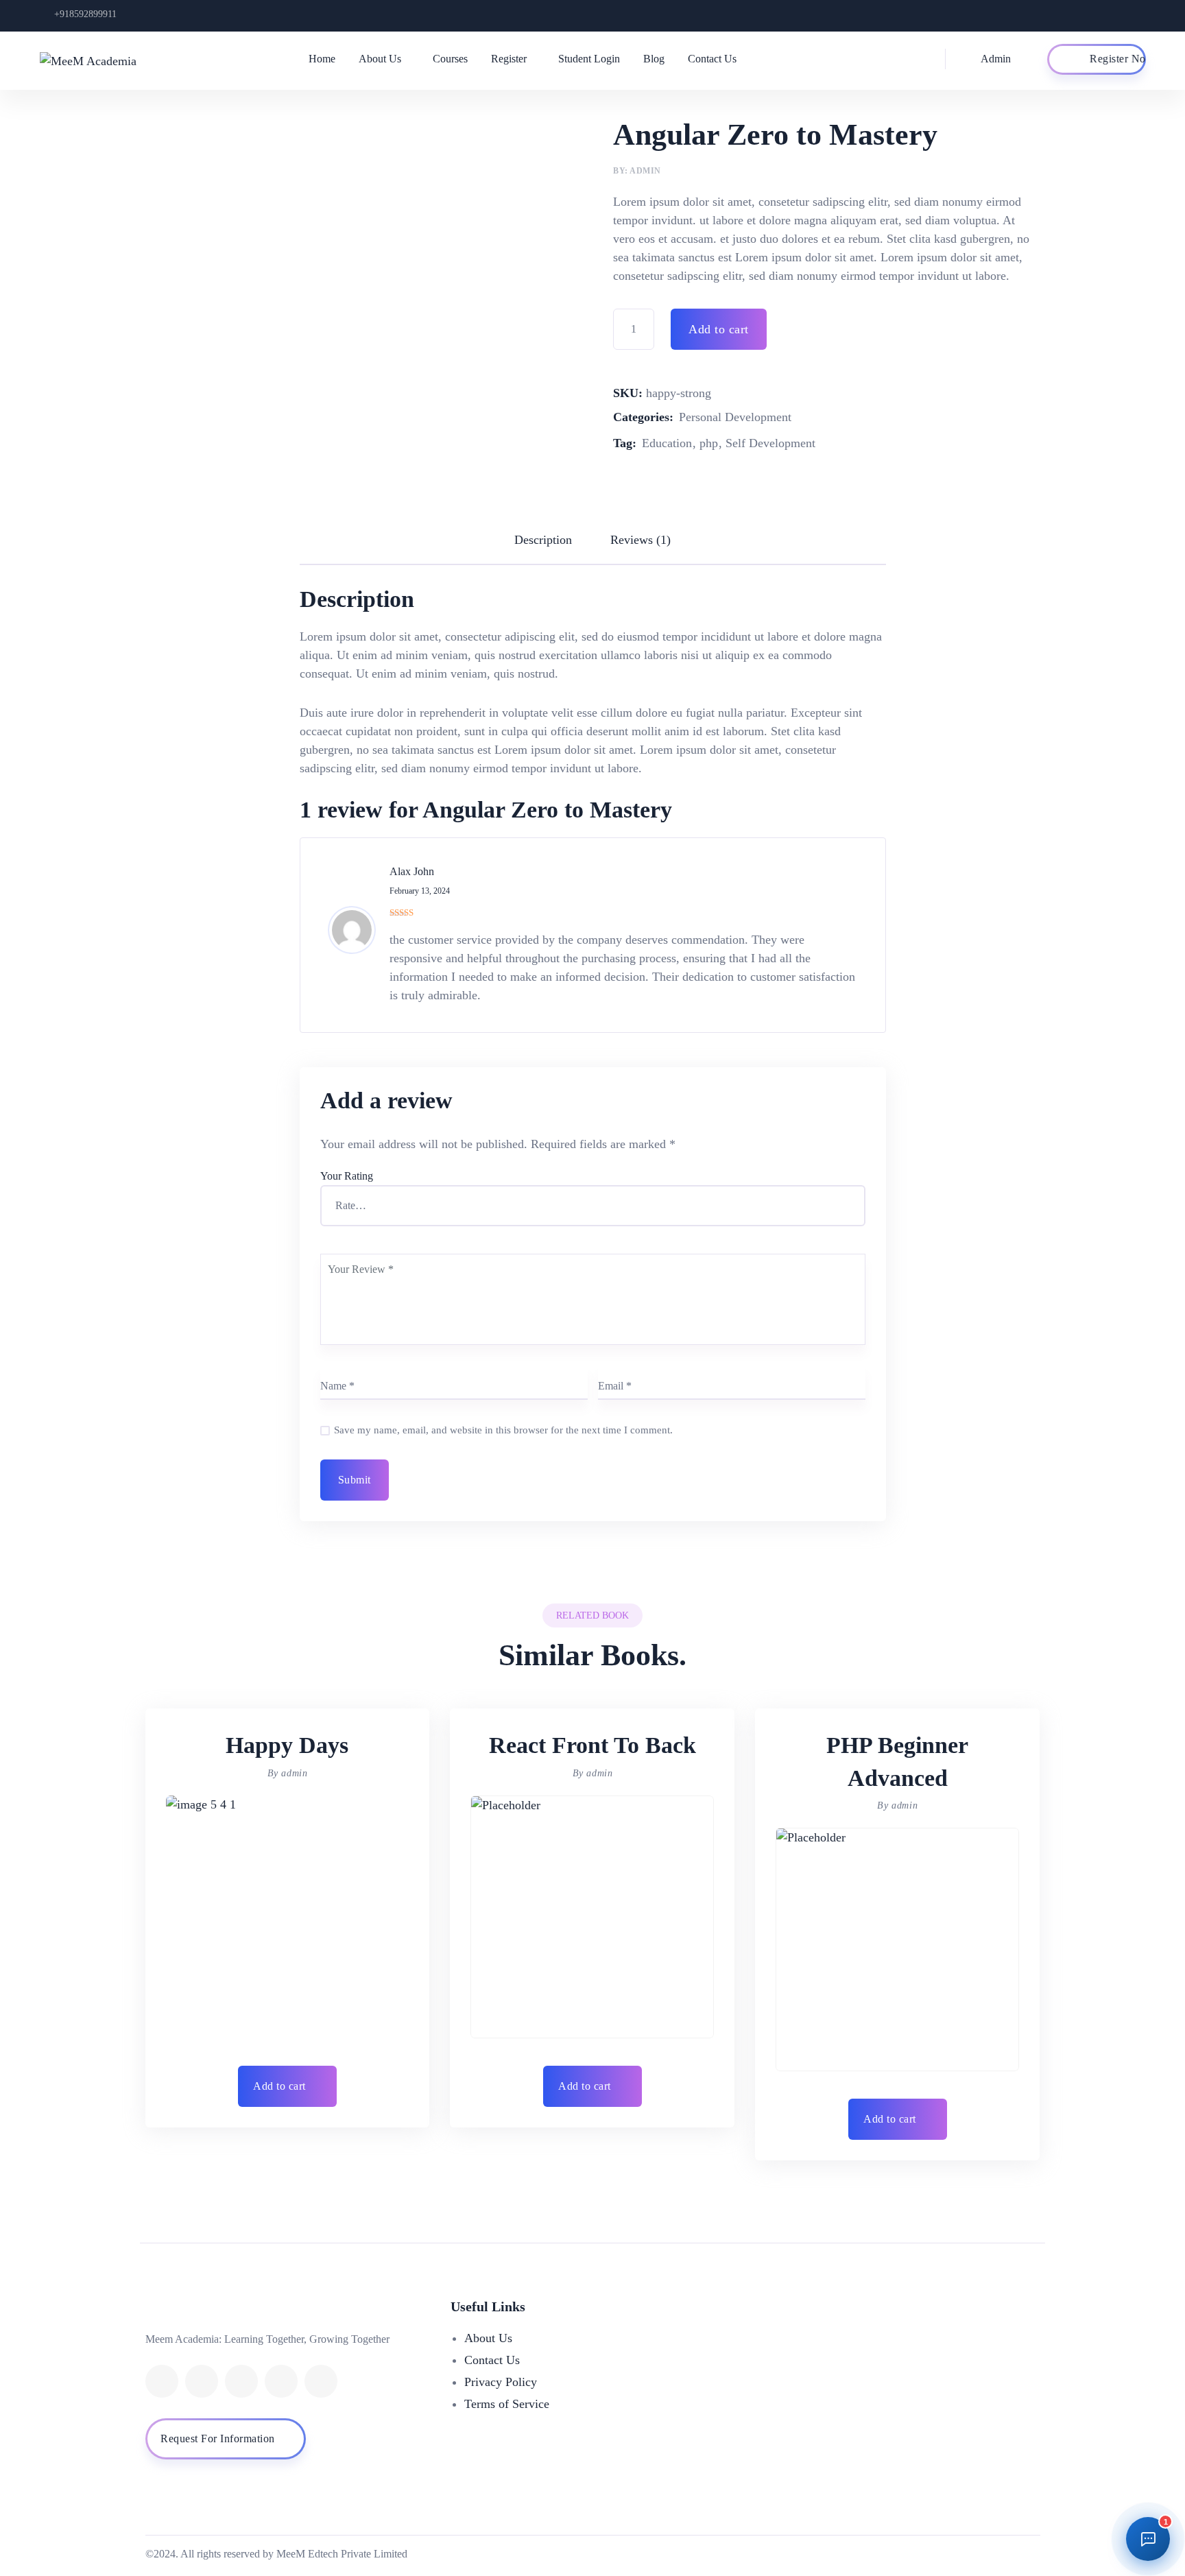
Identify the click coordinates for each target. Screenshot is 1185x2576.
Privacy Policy (501, 2382)
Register (509, 59)
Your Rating (347, 1176)
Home (322, 59)
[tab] (543, 540)
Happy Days (287, 1745)
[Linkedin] (241, 2381)
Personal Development (735, 417)
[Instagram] (321, 2381)
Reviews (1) (641, 540)
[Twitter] (202, 2381)
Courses (450, 59)
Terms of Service (507, 2404)
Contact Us (712, 59)
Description (543, 540)
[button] (288, 2086)
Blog (654, 59)
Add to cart (719, 329)
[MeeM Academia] (92, 60)
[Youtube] (281, 2381)
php (709, 443)
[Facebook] (162, 2381)
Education (667, 443)
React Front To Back (592, 1745)
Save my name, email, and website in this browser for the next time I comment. (503, 1430)
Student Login (589, 59)
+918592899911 (85, 14)
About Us (380, 59)
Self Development (770, 443)
